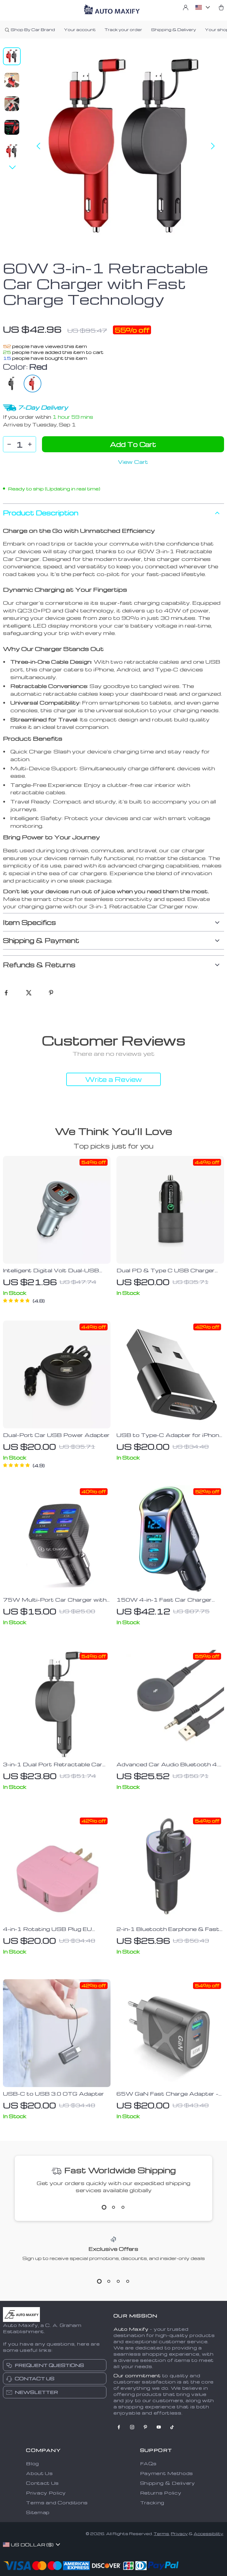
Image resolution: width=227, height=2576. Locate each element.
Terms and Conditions (57, 2503)
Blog (33, 2463)
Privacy (179, 2534)
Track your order (123, 29)
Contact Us (42, 2483)
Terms (161, 2534)
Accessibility (208, 2534)
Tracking (152, 2503)
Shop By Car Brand (33, 29)
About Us (39, 2473)
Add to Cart (133, 444)
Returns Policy (161, 2493)
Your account (80, 29)
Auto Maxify (131, 2329)
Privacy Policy (46, 2493)
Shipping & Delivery (174, 29)
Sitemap (38, 2512)
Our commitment (137, 2375)
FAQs (148, 2463)
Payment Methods (167, 2473)
